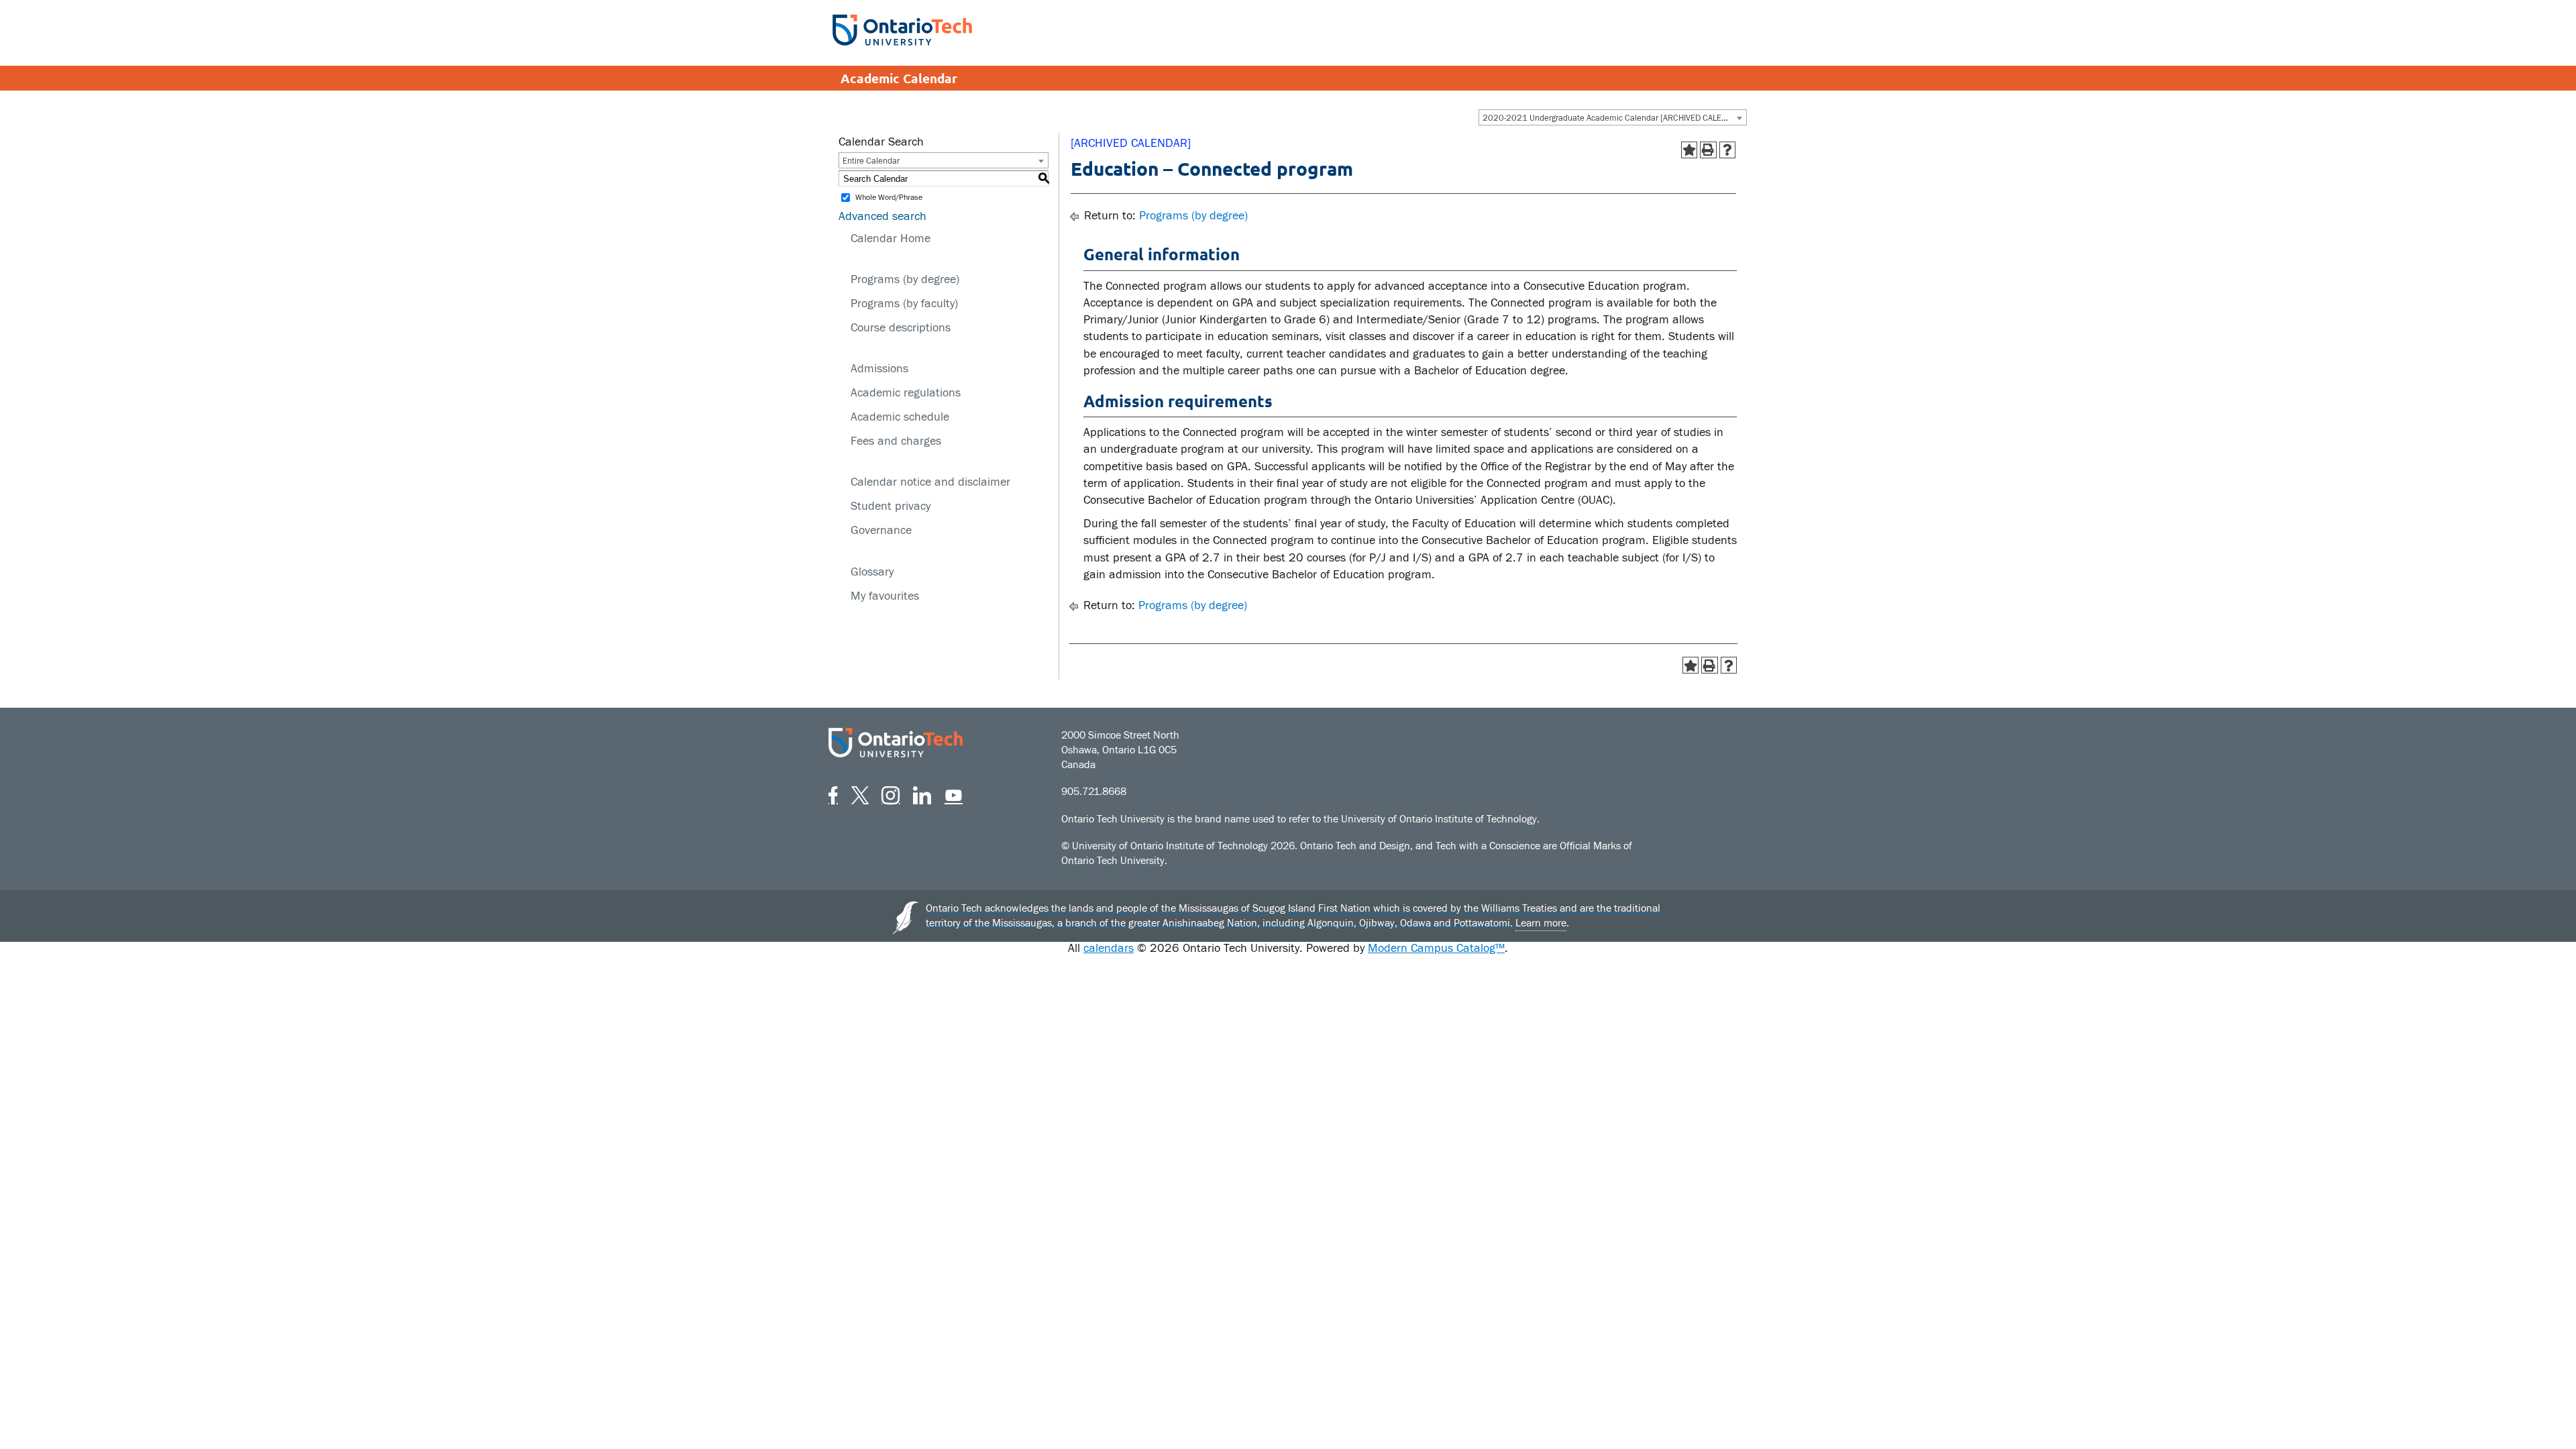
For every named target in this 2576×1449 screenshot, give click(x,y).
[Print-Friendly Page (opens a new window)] (1708, 150)
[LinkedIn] (922, 793)
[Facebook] (833, 793)
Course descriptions (901, 328)
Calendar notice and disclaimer (930, 482)
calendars (1109, 948)
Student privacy (891, 506)
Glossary (872, 572)
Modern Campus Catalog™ (1436, 948)
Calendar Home (891, 238)
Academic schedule (900, 417)
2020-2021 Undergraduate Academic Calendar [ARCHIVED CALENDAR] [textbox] (1614, 118)
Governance (881, 530)
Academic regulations (906, 393)
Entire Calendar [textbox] (871, 161)
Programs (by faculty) (904, 304)
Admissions (879, 369)
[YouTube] (954, 793)
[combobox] (1613, 117)
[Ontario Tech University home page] (902, 30)
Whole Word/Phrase (889, 198)
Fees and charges (896, 441)
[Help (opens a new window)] (1728, 150)
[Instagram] (891, 793)
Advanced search (882, 216)
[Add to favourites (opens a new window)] (1689, 150)
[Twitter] (860, 793)
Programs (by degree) (905, 279)
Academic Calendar (899, 78)
